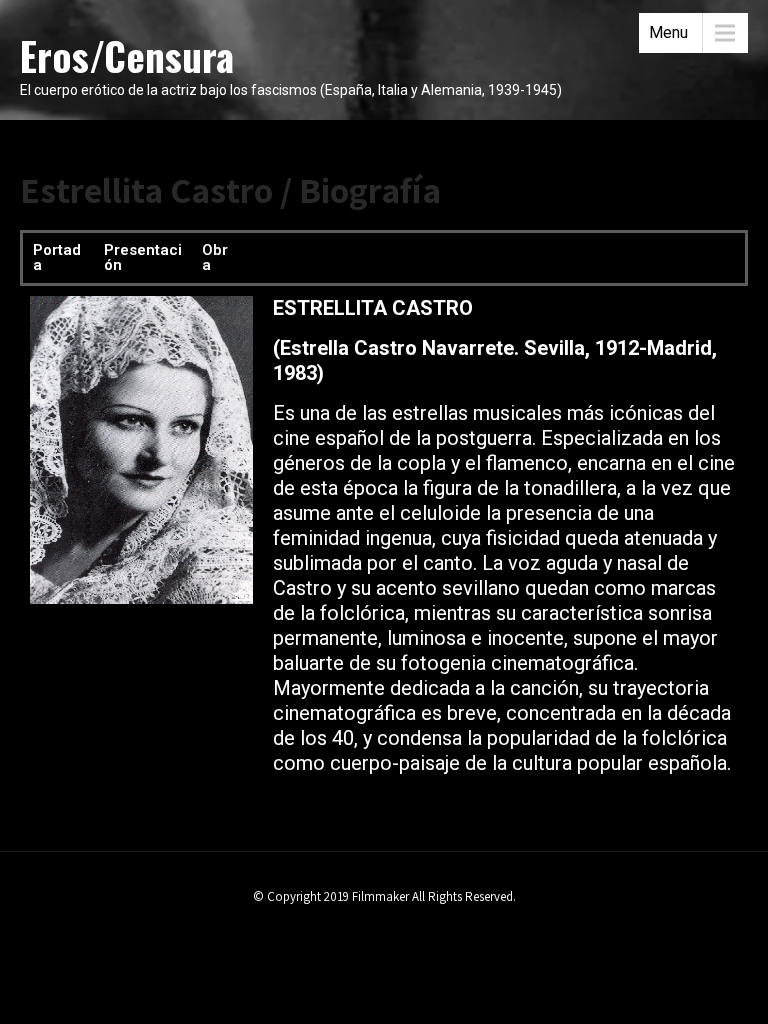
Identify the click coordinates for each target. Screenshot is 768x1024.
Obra (215, 257)
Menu (668, 32)
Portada (57, 257)
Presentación (143, 257)
